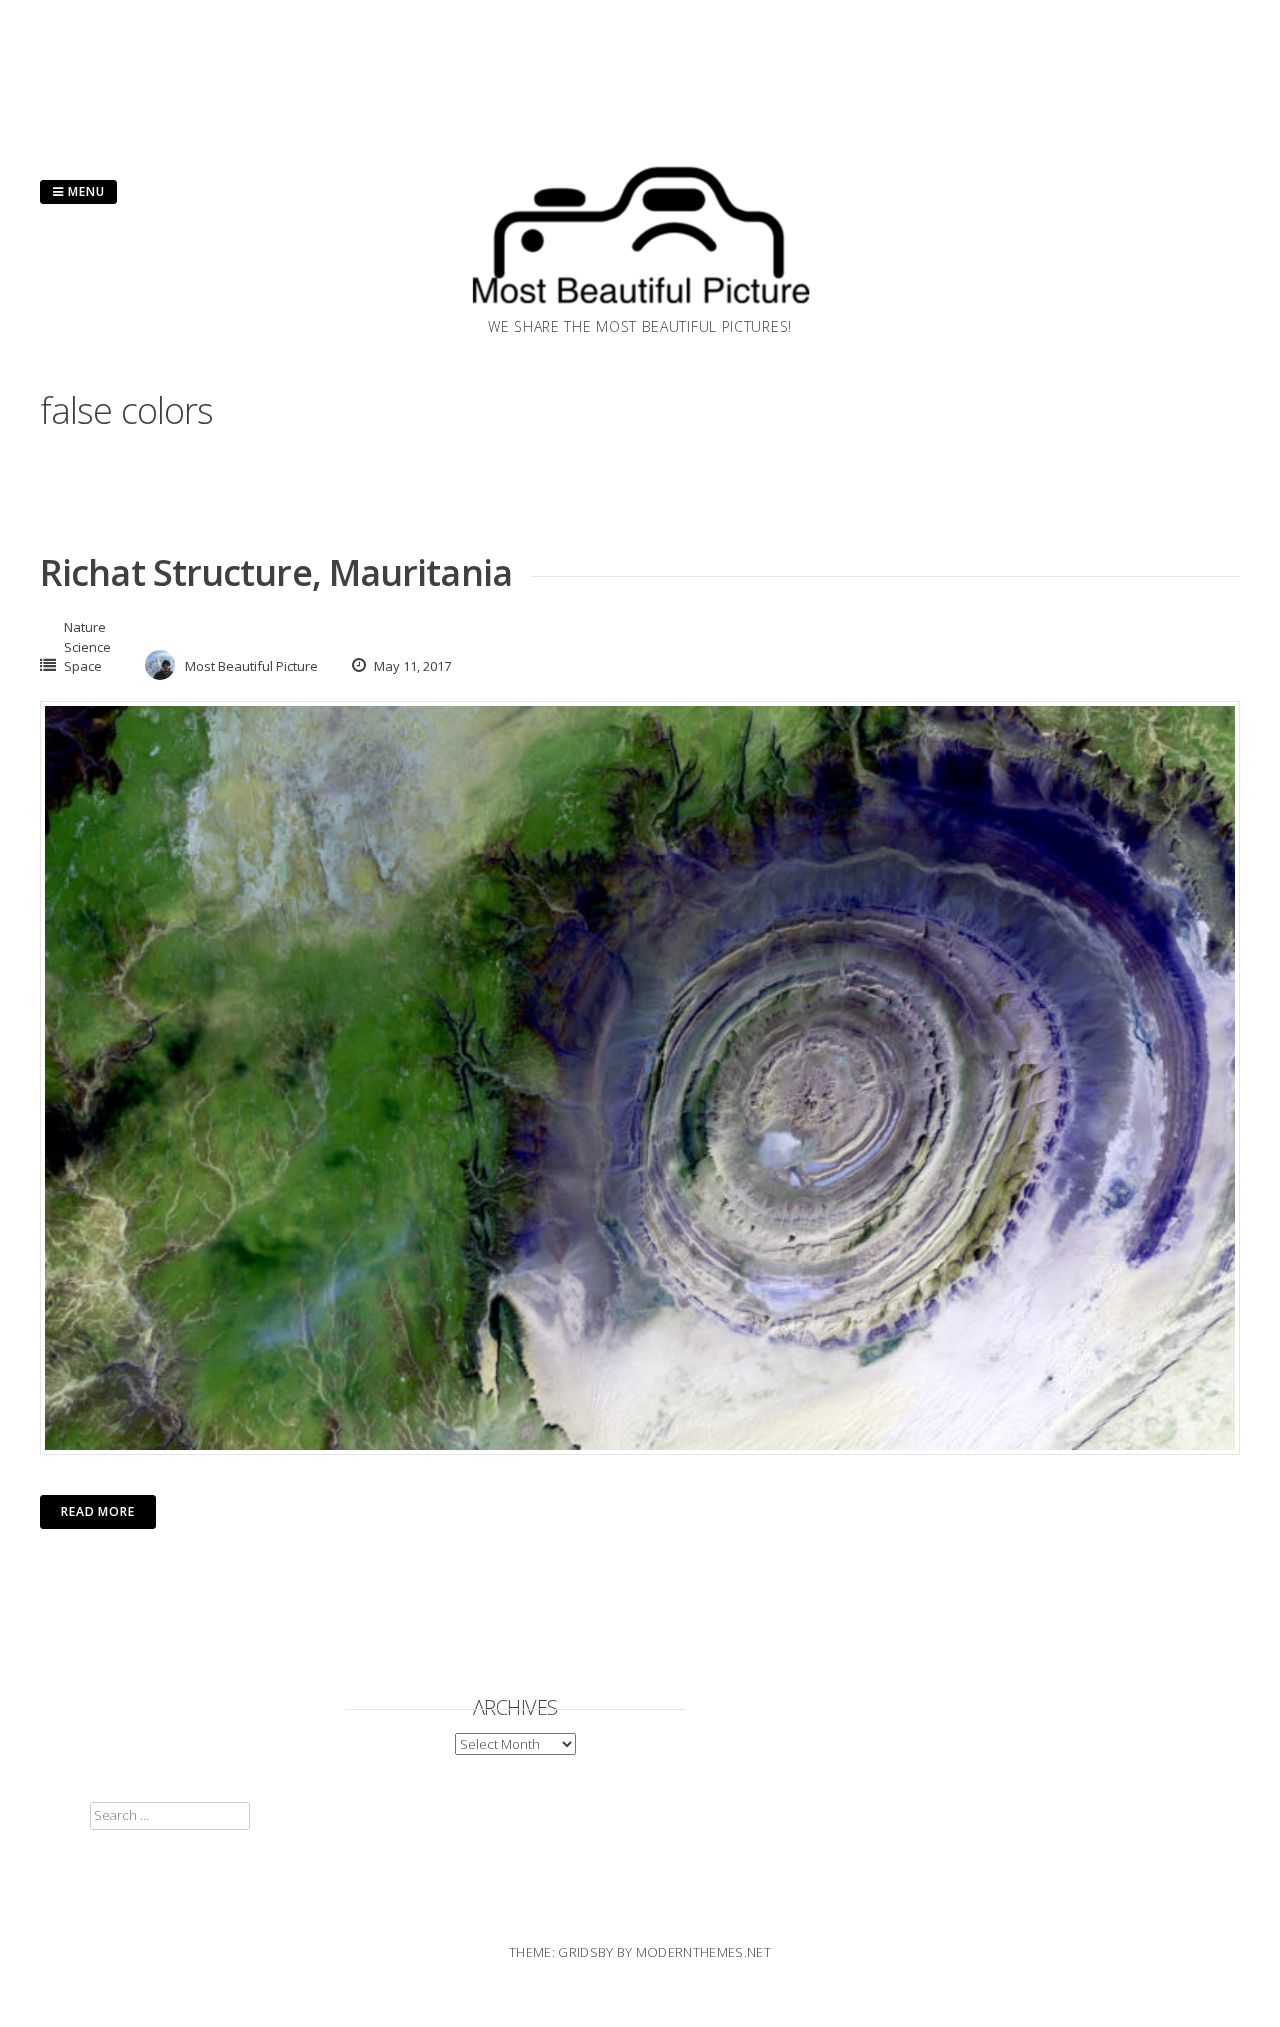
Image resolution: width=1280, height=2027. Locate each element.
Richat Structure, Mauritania (276, 572)
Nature (85, 627)
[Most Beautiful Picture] (640, 310)
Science (87, 647)
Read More (98, 1511)
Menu (84, 191)
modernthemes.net (703, 1952)
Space (83, 666)
